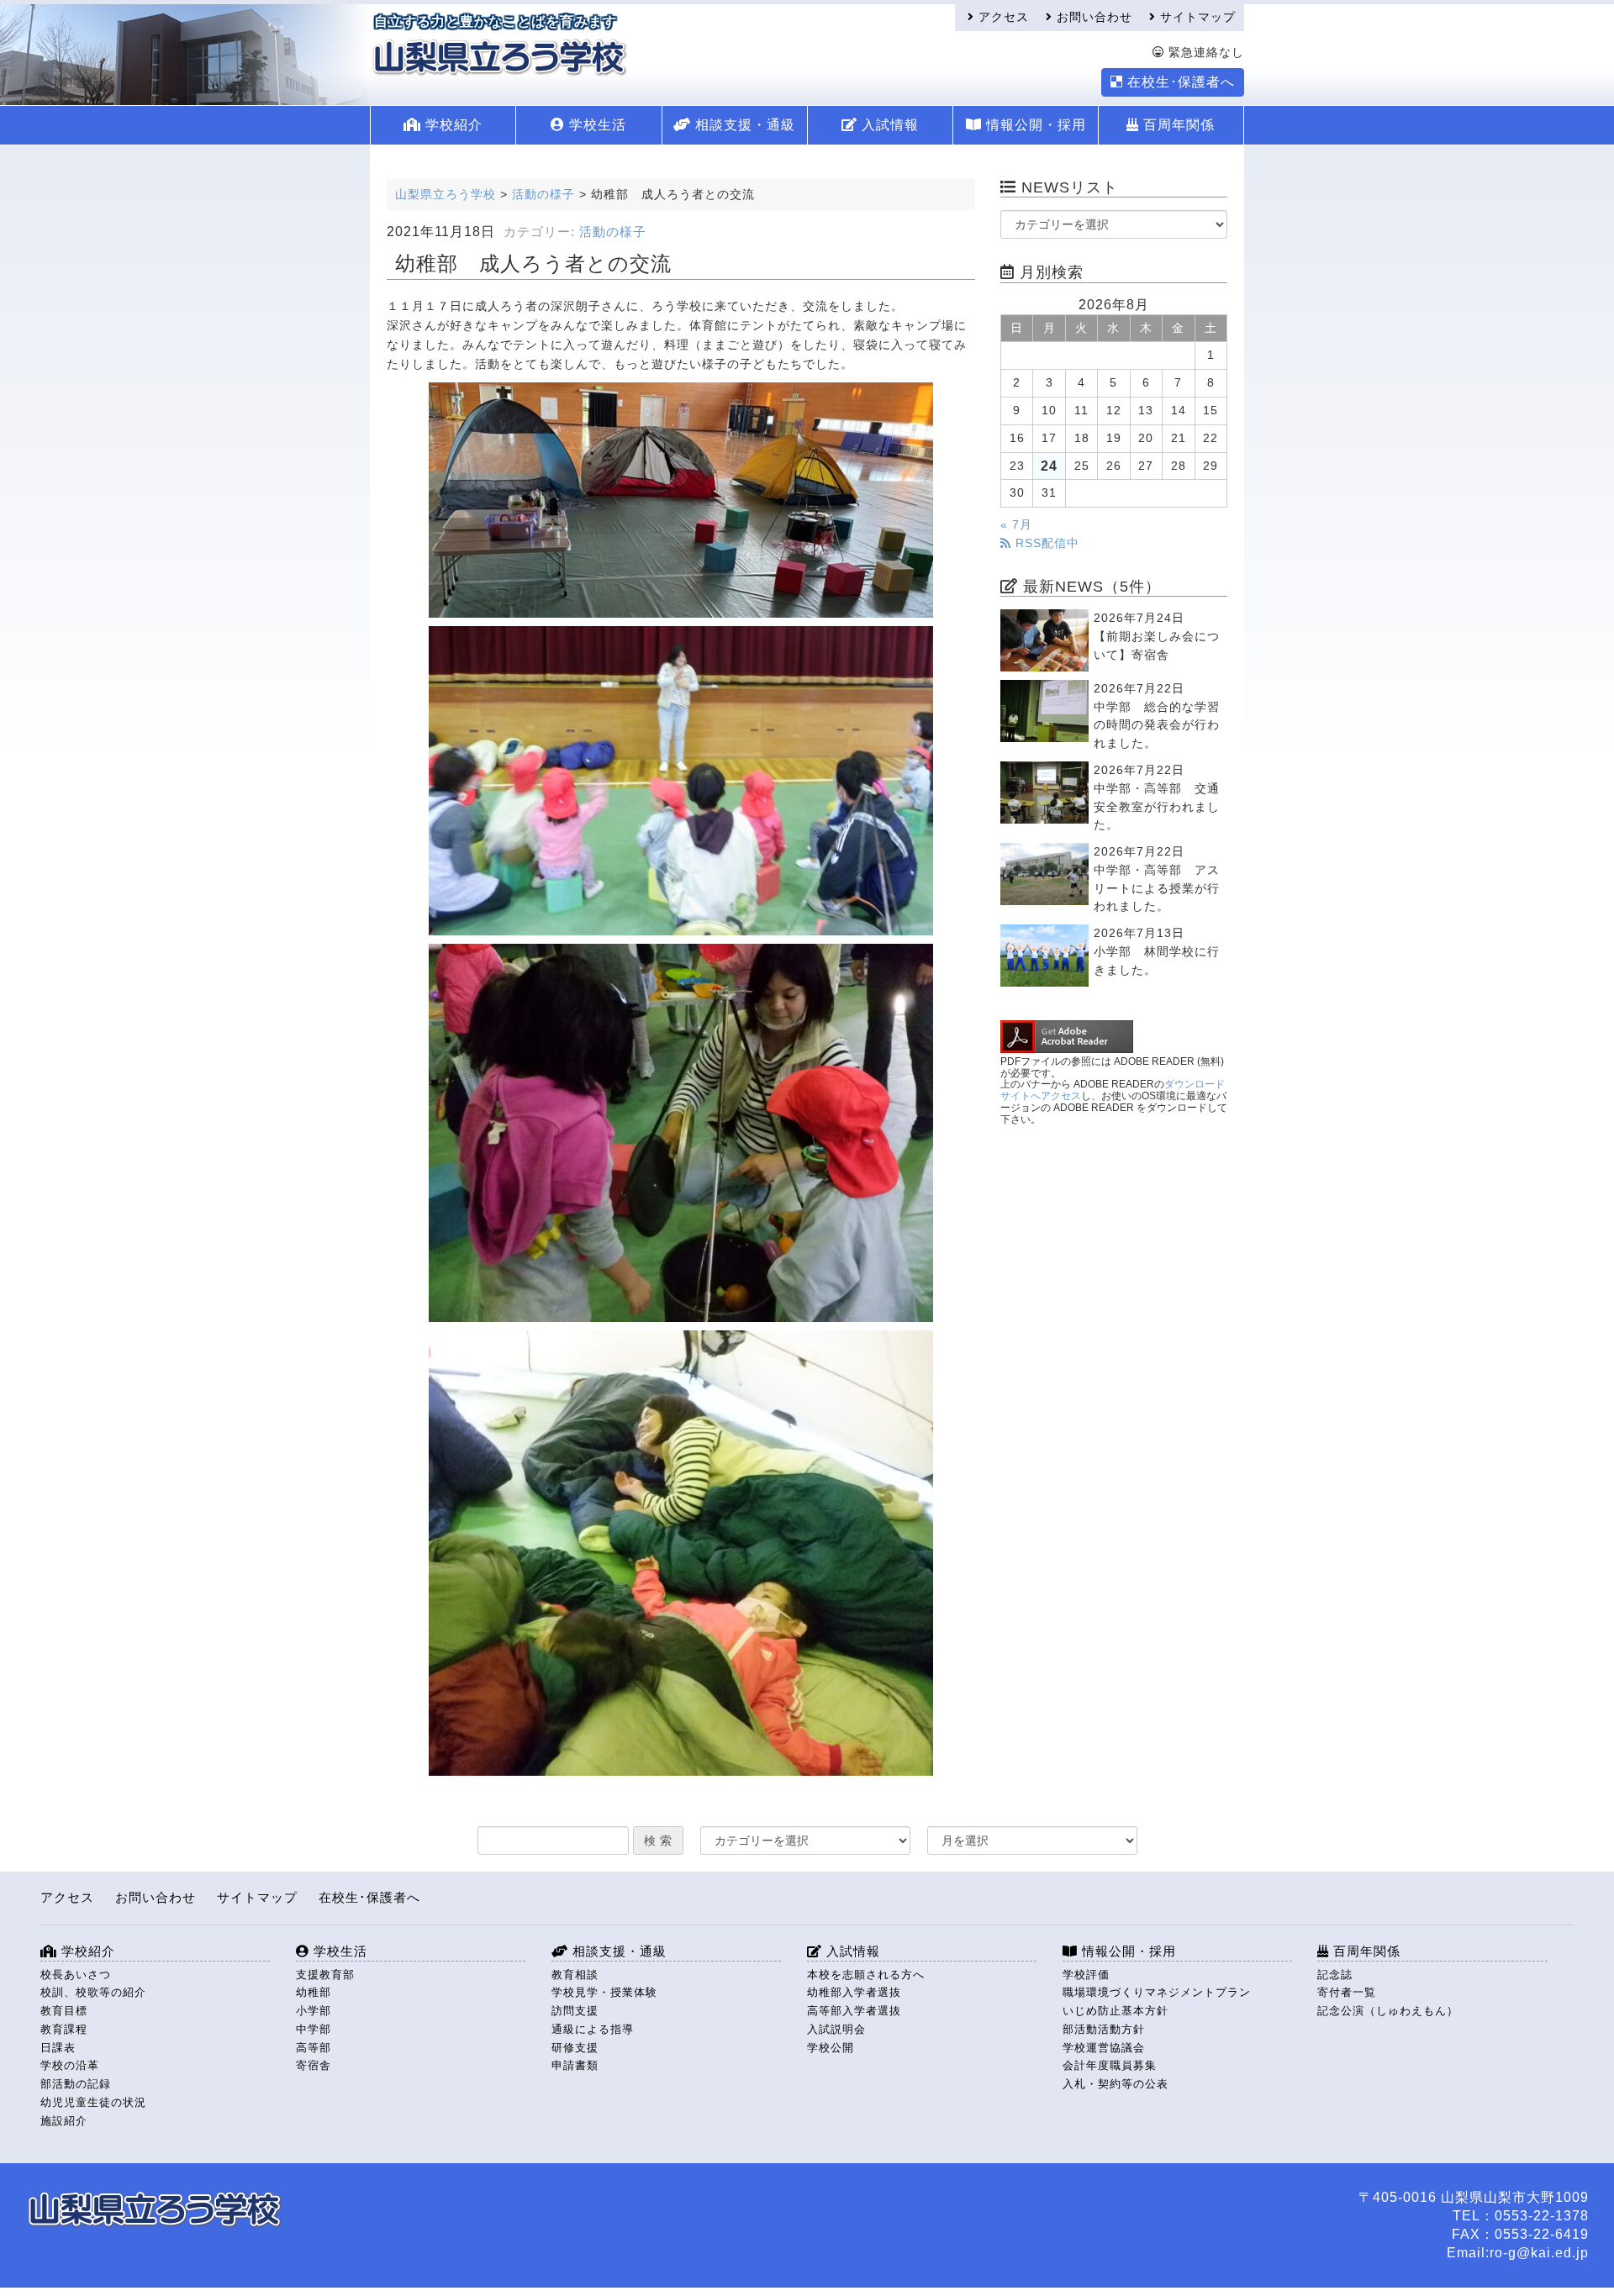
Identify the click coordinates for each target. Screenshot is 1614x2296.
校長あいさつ (76, 1975)
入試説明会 (836, 2029)
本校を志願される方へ (866, 1975)
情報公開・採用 (1034, 125)
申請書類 (575, 2065)
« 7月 (1016, 525)
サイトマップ (1196, 17)
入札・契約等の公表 (1116, 2084)
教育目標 (64, 2011)
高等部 (314, 2048)
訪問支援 (575, 2011)
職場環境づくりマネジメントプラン (1157, 1992)
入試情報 (888, 125)
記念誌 (1335, 1975)
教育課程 (64, 2029)
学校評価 (1086, 1975)
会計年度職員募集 (1110, 2065)
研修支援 (575, 2048)
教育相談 (575, 1975)
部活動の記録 (76, 2084)
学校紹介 (452, 125)
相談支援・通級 (743, 125)
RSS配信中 (1045, 543)
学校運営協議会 (1104, 2048)
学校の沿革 (70, 2065)
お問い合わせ (1092, 17)
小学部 (314, 2011)
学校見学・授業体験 (604, 1992)
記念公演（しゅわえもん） (1388, 2011)
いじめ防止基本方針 (1116, 2011)
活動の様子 (613, 232)
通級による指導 (593, 2029)
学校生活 (596, 125)
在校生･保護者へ (1179, 82)
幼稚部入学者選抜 (854, 1992)
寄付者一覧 (1347, 1992)
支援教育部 (325, 1975)
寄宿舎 (314, 2065)
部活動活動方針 (1104, 2029)
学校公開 (831, 2048)
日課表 (58, 2048)
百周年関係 (1177, 125)
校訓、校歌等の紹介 (93, 1992)
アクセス (1002, 17)
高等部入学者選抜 (854, 2011)
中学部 (314, 2029)
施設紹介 (64, 2121)
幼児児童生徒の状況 (93, 2102)
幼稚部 (314, 1992)
